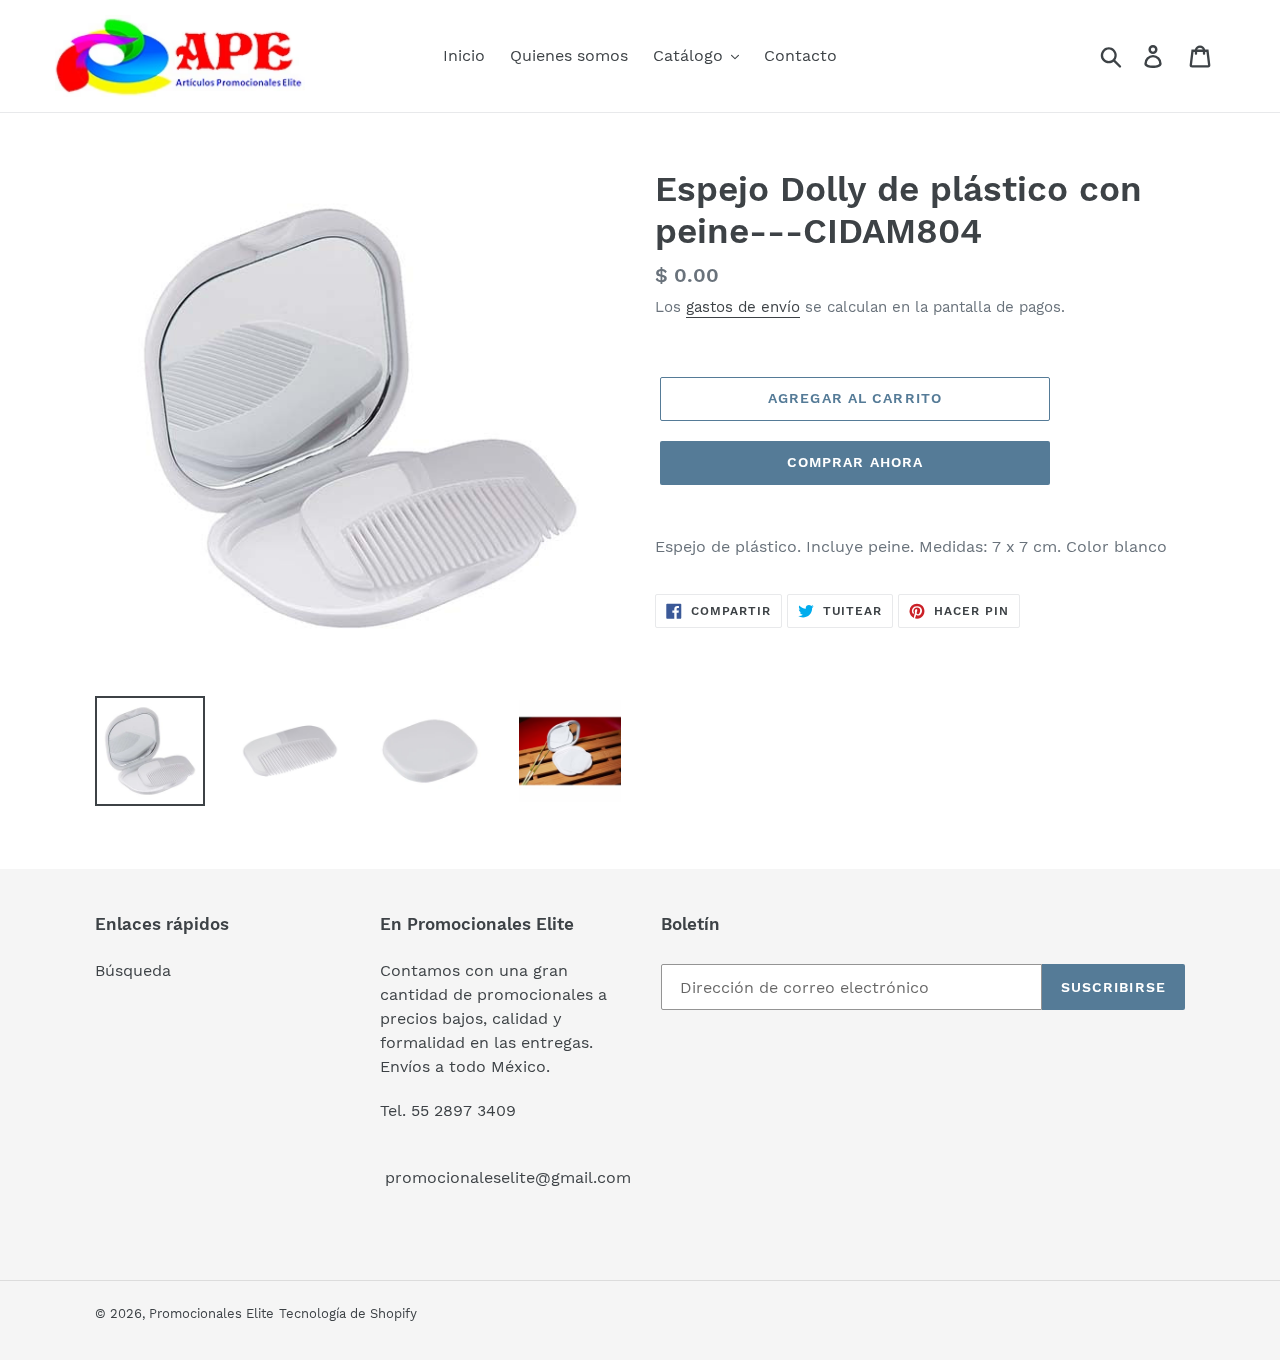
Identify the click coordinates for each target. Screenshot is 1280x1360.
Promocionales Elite (211, 1313)
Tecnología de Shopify (348, 1313)
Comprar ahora (855, 462)
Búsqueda (133, 970)
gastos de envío (743, 307)
